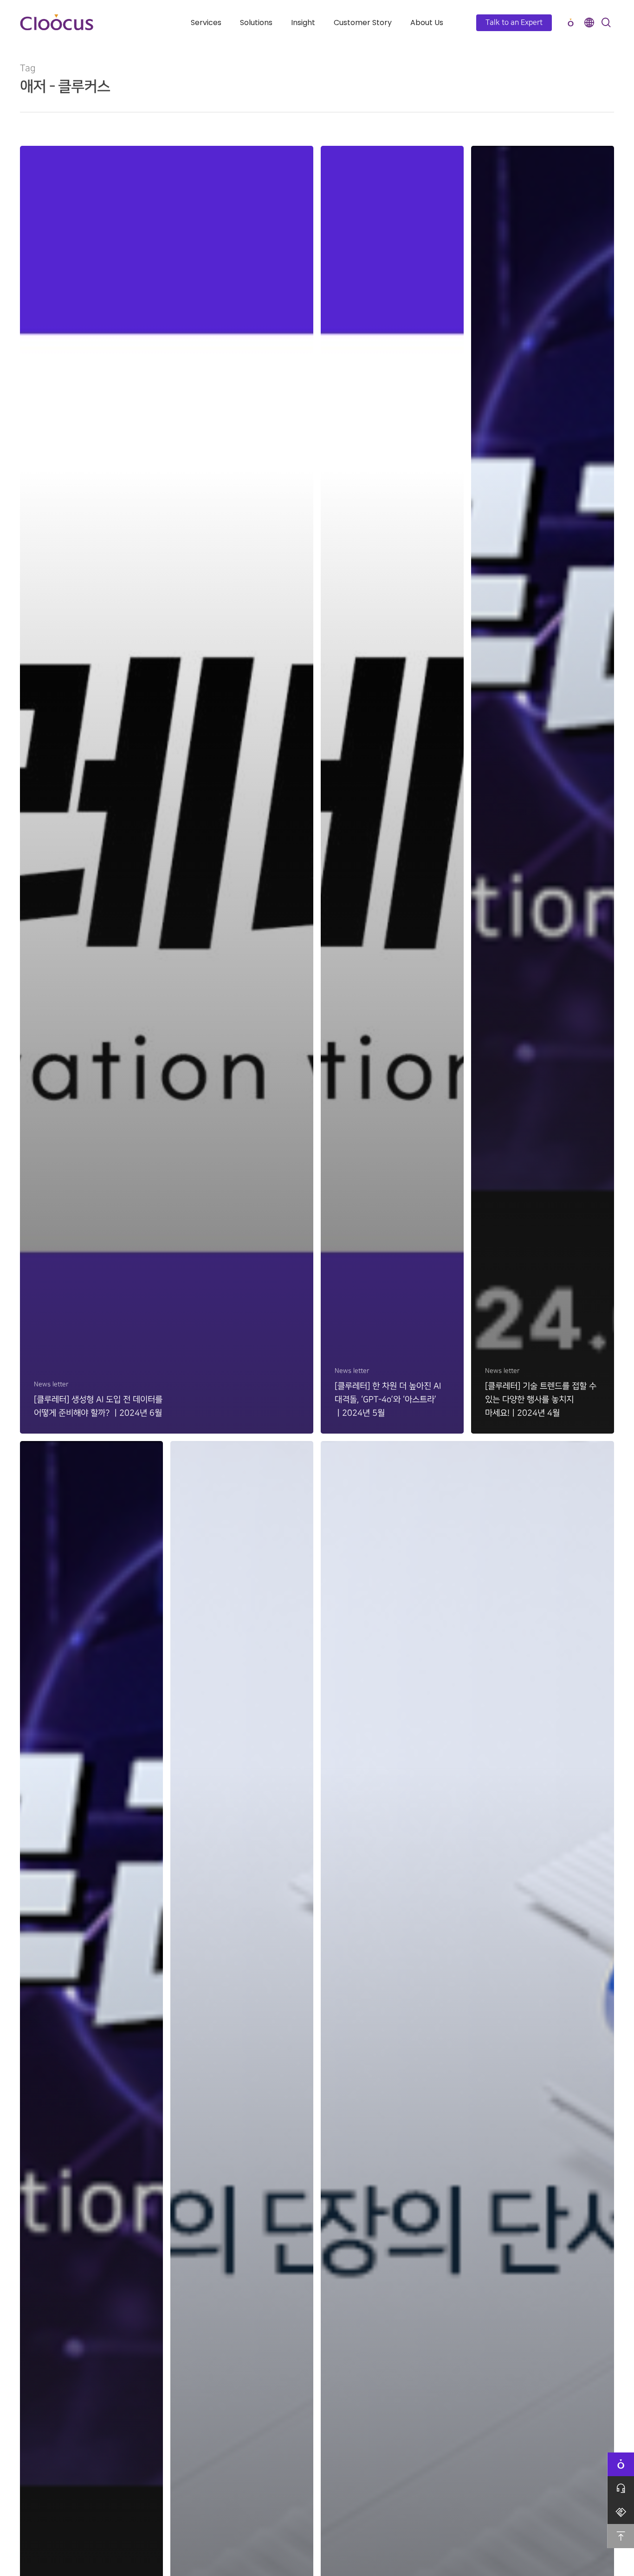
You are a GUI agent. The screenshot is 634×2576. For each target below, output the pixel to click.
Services (206, 23)
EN (589, 23)
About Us (427, 23)
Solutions (256, 23)
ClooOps (570, 23)
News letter (51, 1384)
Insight (303, 23)
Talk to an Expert (514, 23)
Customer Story (363, 23)
